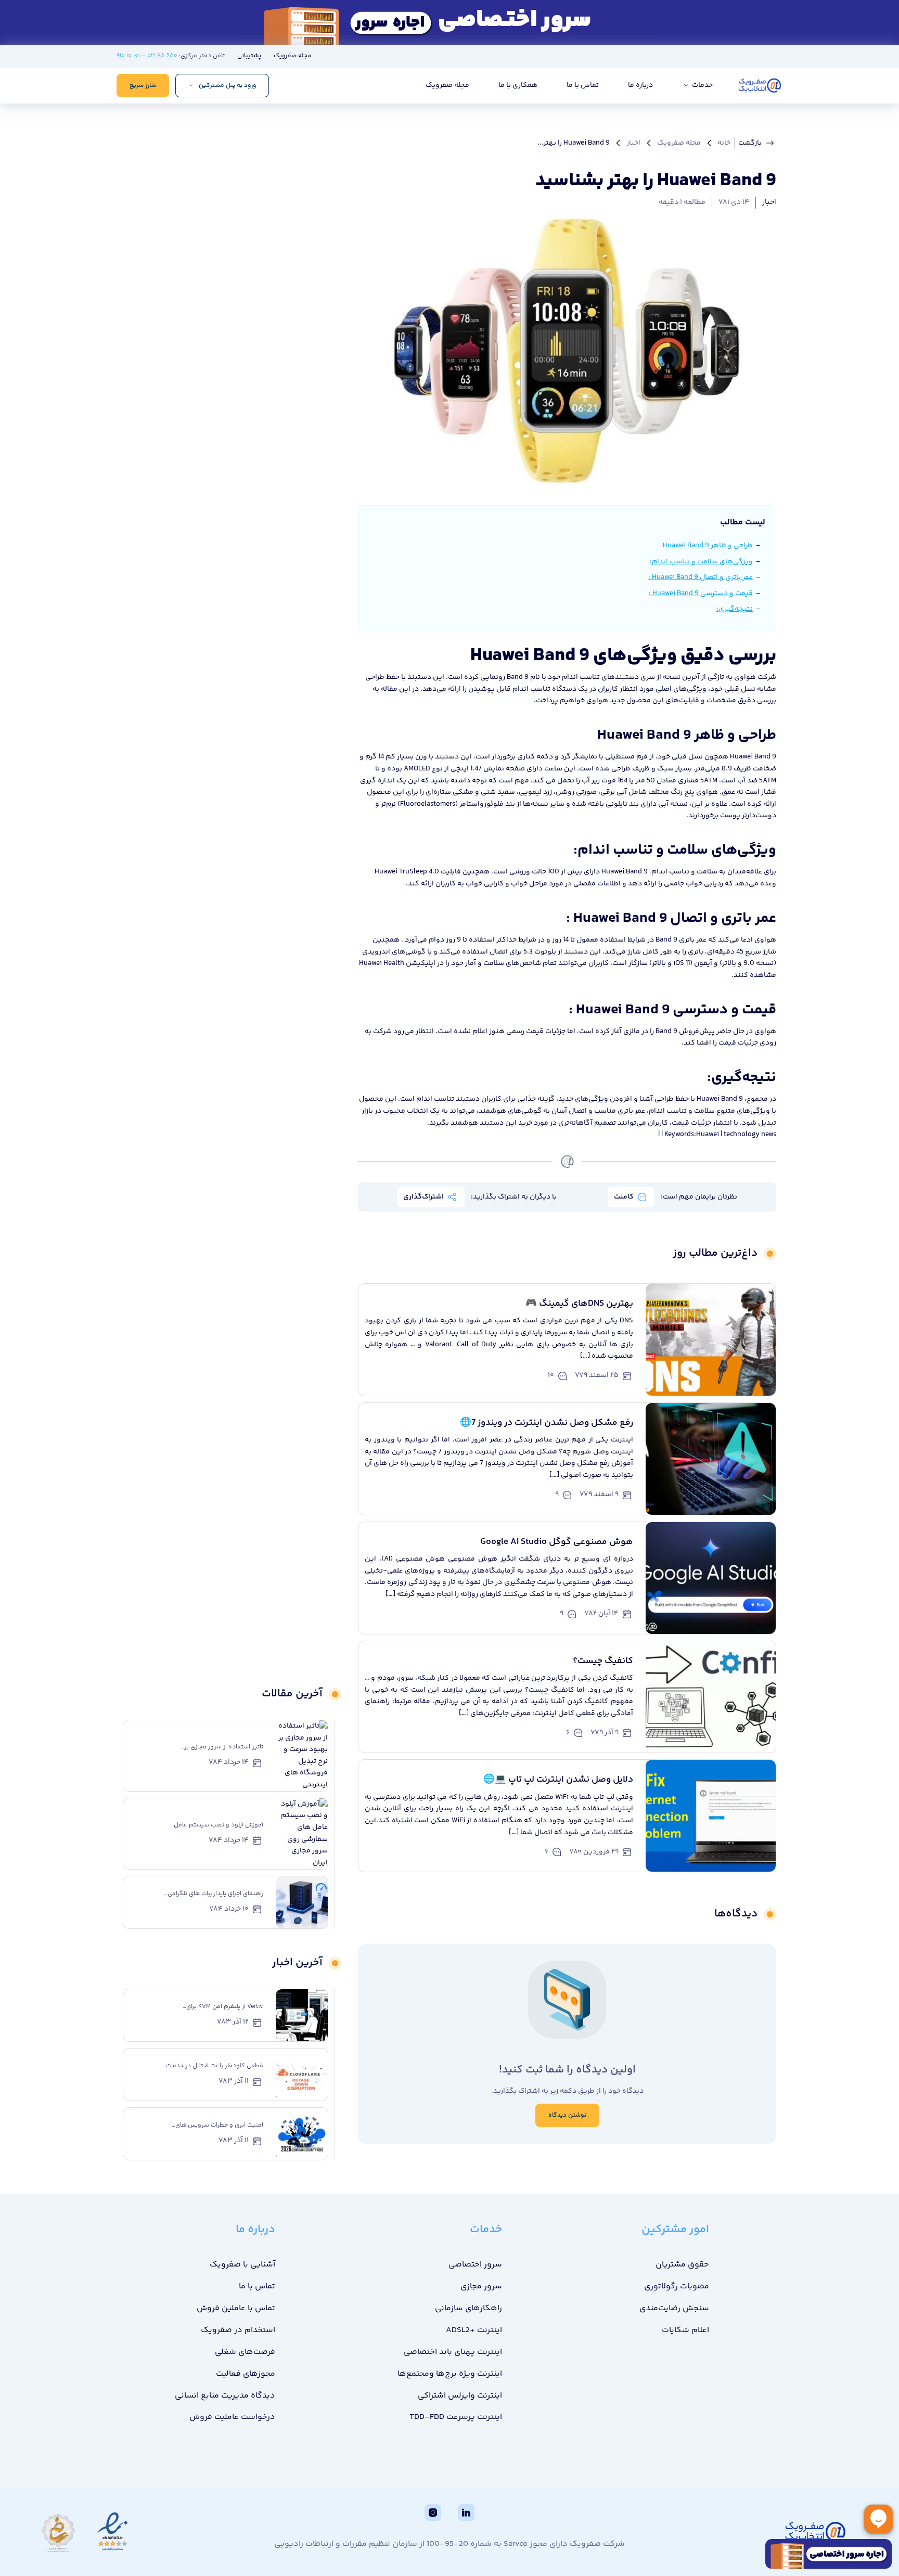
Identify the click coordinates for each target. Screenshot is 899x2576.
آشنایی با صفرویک (242, 2265)
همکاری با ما (518, 85)
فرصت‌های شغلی (245, 2352)
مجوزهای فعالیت (246, 2374)
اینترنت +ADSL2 (474, 2330)
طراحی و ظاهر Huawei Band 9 (708, 546)
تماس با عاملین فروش (236, 2308)
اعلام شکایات (685, 2330)
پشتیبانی (249, 56)
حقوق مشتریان (682, 2265)
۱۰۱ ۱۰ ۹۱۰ (128, 56)
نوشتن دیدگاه (567, 2115)
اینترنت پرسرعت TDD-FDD (456, 2417)
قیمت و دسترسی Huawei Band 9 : (701, 594)
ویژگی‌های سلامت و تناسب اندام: (701, 562)
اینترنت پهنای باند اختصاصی (453, 2352)
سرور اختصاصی (475, 2265)
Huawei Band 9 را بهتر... (574, 143)
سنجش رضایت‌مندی (674, 2308)
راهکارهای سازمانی (468, 2308)
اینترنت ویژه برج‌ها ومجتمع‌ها (450, 2374)
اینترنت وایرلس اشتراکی (460, 2396)
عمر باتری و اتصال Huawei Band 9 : (701, 577)
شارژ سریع (143, 86)
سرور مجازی (481, 2287)
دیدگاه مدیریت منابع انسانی (225, 2396)
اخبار (633, 143)
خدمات (702, 85)
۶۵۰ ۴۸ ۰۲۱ (162, 56)
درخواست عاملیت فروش (232, 2417)
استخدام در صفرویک (238, 2330)
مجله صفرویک (293, 56)
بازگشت (750, 143)
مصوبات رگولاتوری (677, 2287)
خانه (724, 143)
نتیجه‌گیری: (735, 609)
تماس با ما (583, 85)
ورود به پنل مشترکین (227, 86)
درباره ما (640, 85)
